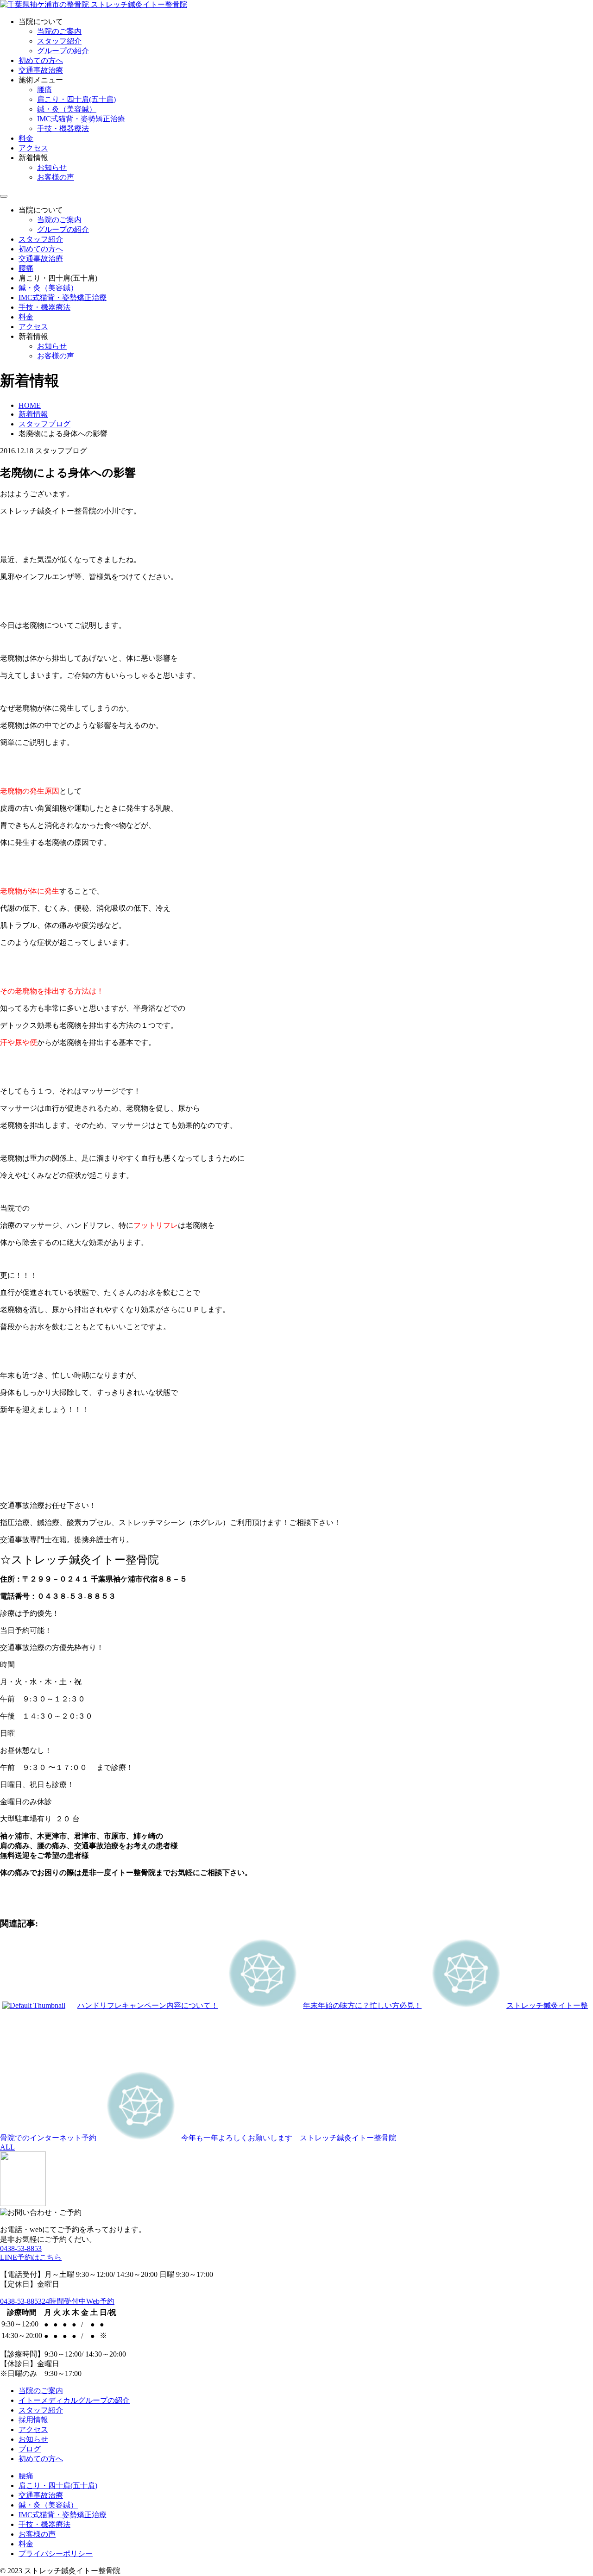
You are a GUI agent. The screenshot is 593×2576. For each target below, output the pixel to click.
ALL (7, 2147)
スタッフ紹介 (59, 41)
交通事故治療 (41, 70)
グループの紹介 (63, 51)
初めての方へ (41, 60)
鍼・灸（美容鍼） (67, 109)
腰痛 (44, 90)
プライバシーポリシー (56, 2554)
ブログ (30, 2449)
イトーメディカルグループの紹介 (74, 2400)
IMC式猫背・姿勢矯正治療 (81, 119)
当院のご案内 (59, 31)
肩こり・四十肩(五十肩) (76, 99)
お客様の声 (56, 177)
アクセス (33, 148)
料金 (26, 138)
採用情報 (33, 2420)
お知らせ (52, 167)
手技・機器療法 (63, 128)
